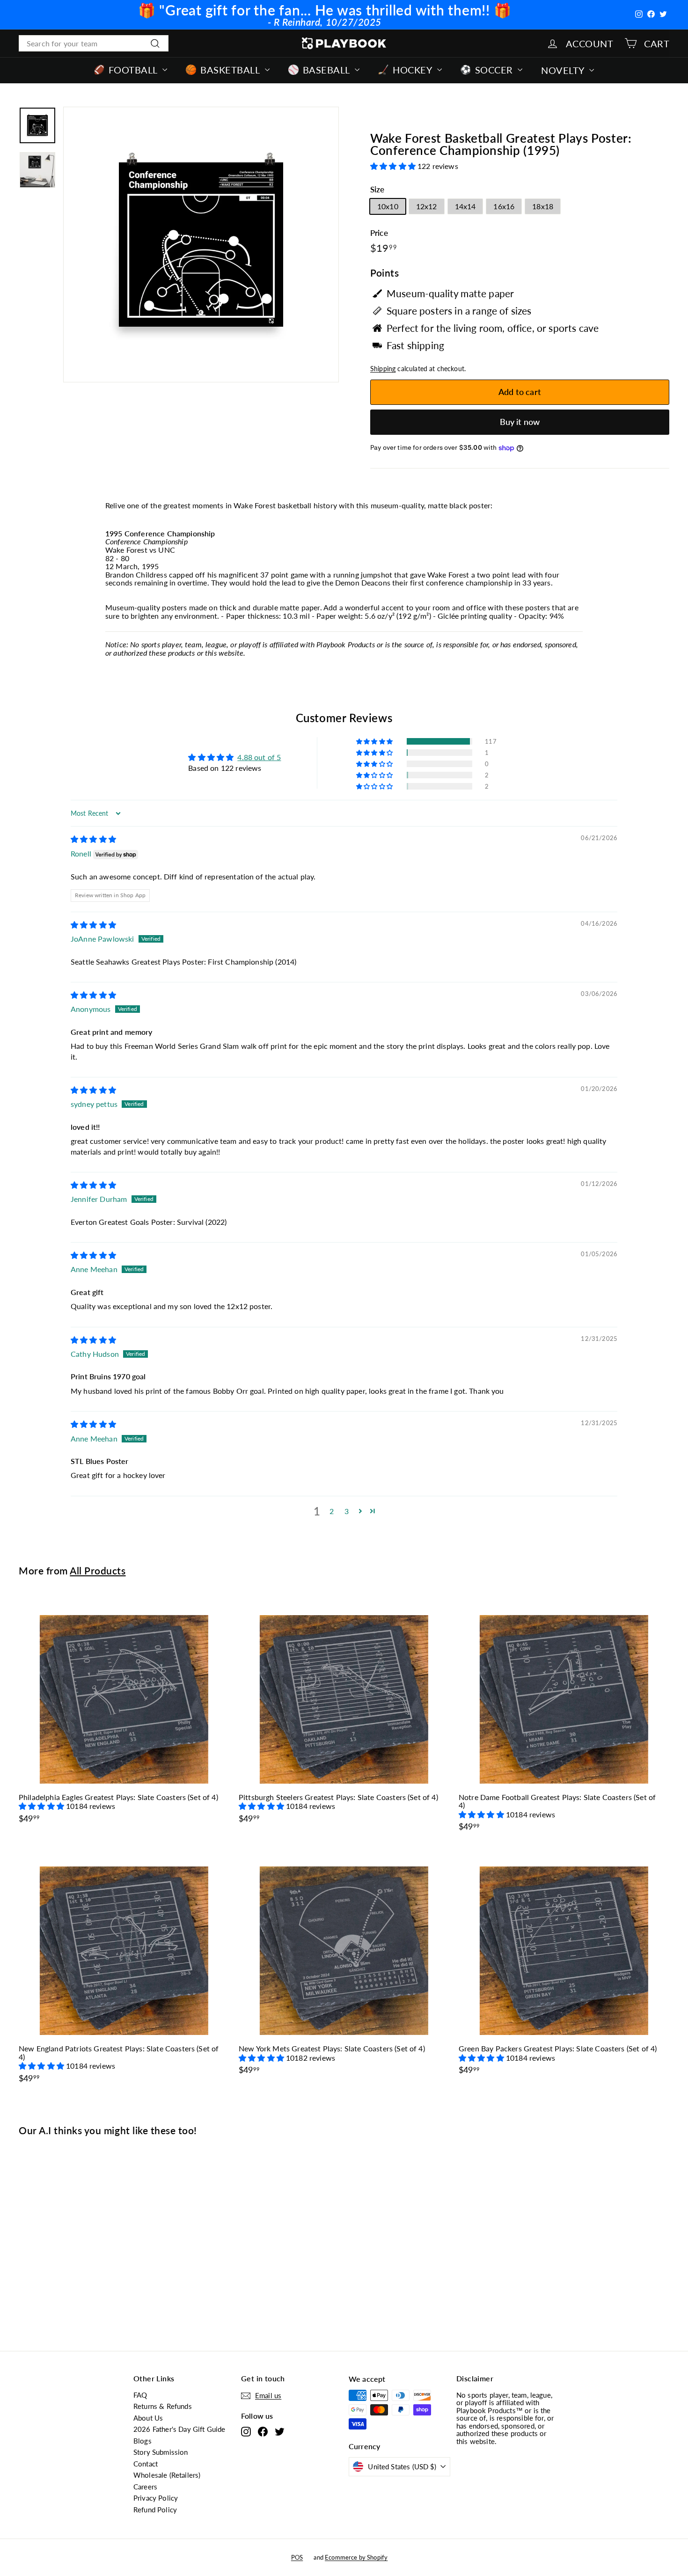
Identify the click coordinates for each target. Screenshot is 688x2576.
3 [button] (347, 1511)
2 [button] (332, 1511)
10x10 (388, 206)
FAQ (140, 2395)
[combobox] (94, 44)
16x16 (504, 206)
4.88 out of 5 (259, 757)
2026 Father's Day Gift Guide (179, 2429)
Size (377, 190)
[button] (394, 166)
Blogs (143, 2441)
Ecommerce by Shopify (356, 2557)
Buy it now (520, 422)
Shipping (383, 369)
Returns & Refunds (163, 2406)
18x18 (543, 206)
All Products (98, 1570)
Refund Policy (155, 2510)
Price (379, 233)
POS (297, 2557)
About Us (148, 2418)
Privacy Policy (156, 2498)
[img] (93, 839)
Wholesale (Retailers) (167, 2475)
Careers (145, 2487)
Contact (146, 2464)
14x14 (465, 206)
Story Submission (161, 2452)
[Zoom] (201, 245)
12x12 (427, 206)
